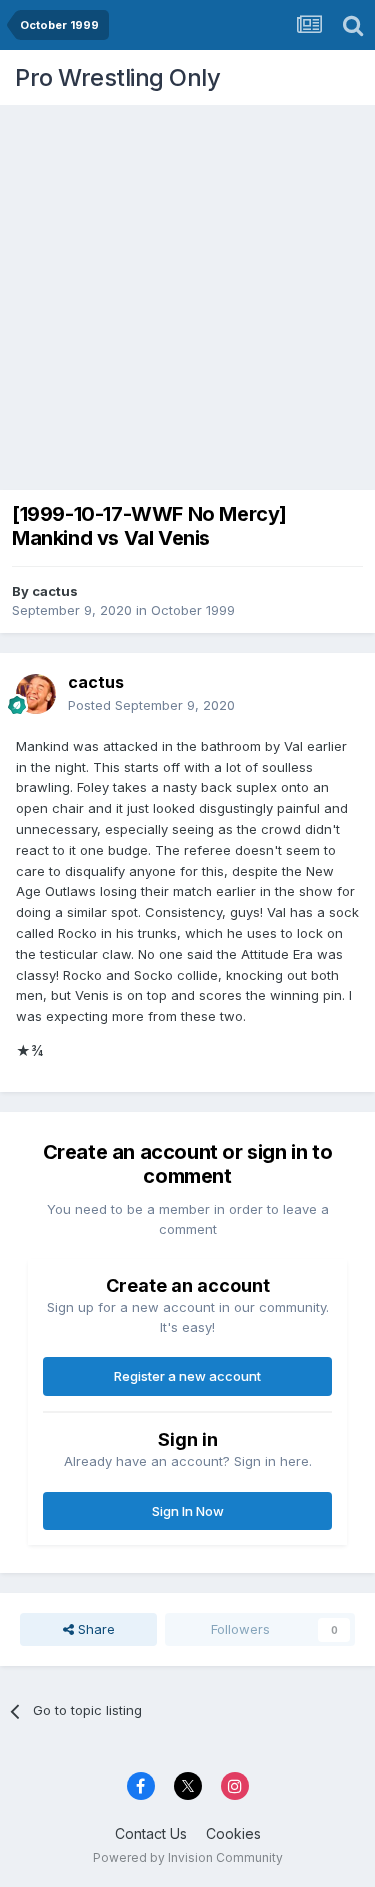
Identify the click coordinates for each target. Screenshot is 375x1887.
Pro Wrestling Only (117, 77)
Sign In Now (188, 1511)
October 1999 (193, 610)
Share (94, 1629)
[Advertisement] (187, 292)
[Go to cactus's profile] (36, 694)
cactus (55, 591)
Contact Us (151, 1833)
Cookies (233, 1833)
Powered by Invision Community (188, 1857)
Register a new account (187, 1376)
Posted (151, 705)
